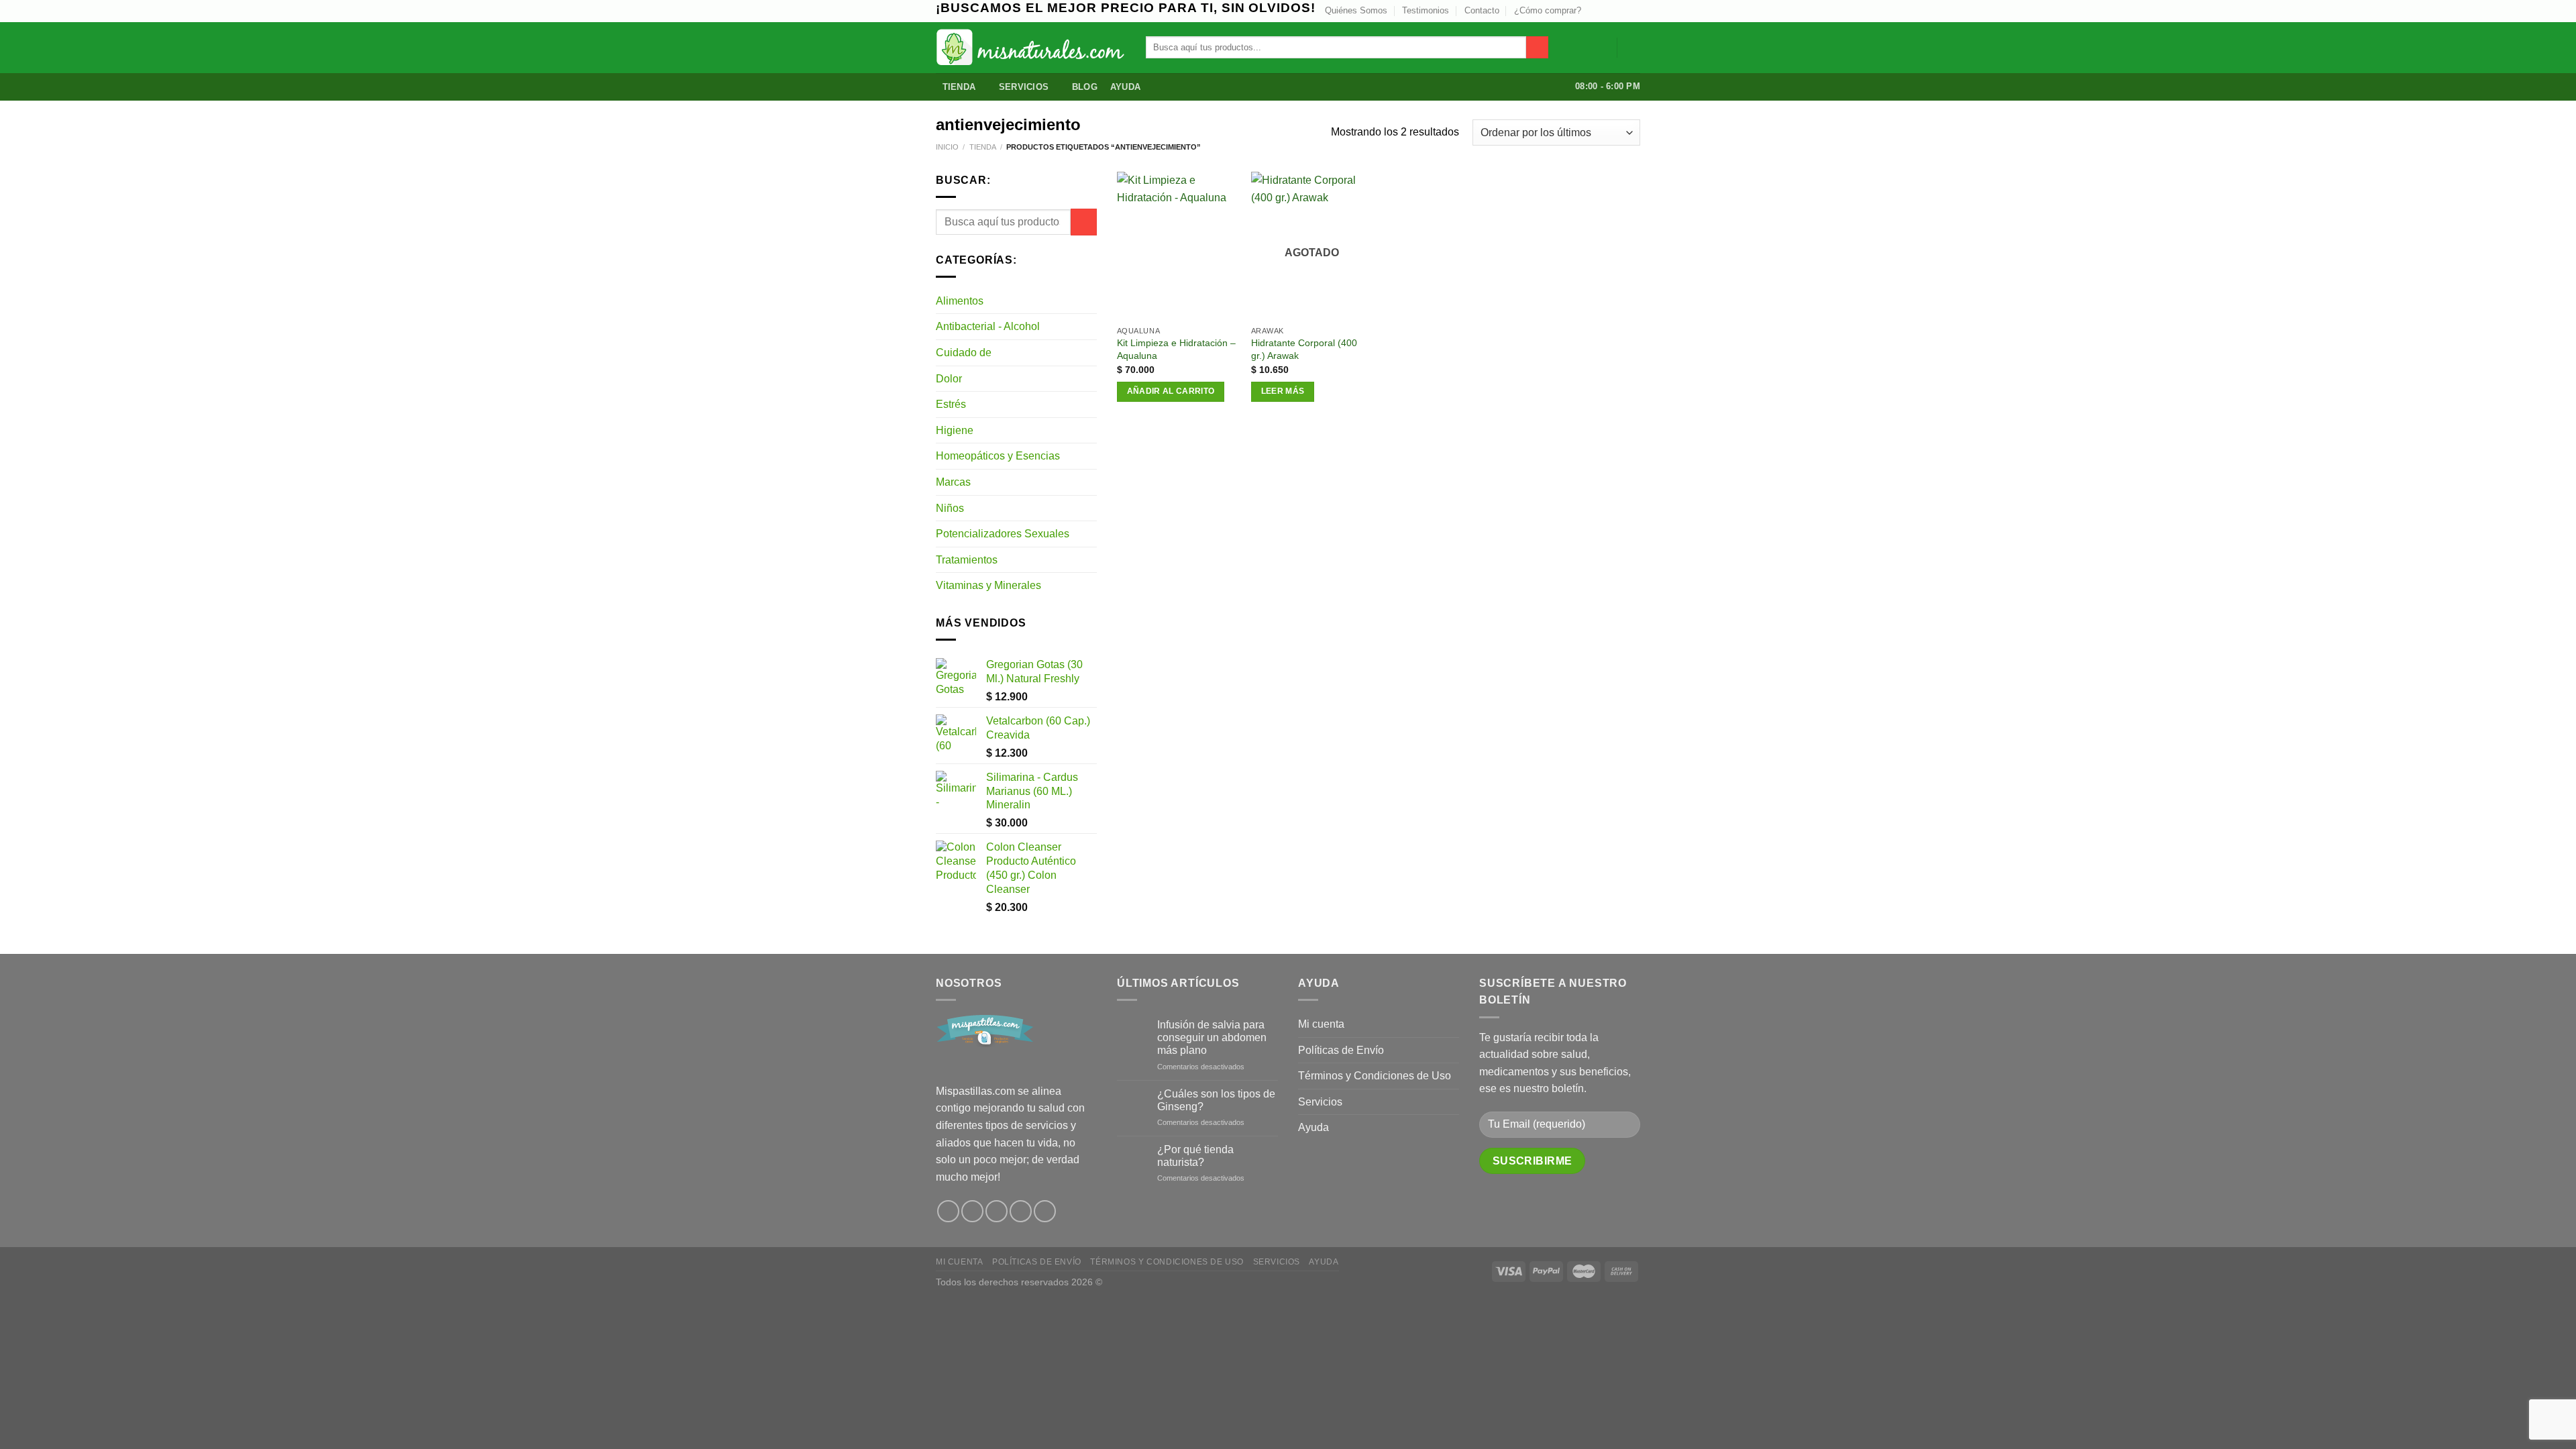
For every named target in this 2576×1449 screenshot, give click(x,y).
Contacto (1482, 10)
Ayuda (1125, 87)
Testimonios (1426, 10)
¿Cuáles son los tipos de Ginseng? (1216, 1100)
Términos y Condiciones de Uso (1375, 1076)
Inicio (947, 147)
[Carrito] (1633, 48)
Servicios (1024, 87)
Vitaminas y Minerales (988, 585)
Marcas (953, 482)
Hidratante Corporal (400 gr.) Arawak (1304, 349)
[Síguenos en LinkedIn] (1633, 11)
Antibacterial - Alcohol (988, 326)
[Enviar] (1537, 48)
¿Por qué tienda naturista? (1195, 1156)
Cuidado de (964, 353)
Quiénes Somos (1356, 10)
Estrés (951, 404)
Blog (1085, 87)
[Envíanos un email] (1621, 11)
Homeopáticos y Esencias (998, 456)
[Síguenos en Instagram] (1595, 11)
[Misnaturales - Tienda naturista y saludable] (1031, 47)
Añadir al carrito (1171, 391)
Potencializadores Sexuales (1003, 534)
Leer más (1283, 391)
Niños (950, 508)
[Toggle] (1091, 301)
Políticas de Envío (1341, 1050)
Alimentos (960, 301)
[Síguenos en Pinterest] (1021, 1211)
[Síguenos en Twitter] (1608, 11)
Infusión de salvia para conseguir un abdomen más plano (1212, 1037)
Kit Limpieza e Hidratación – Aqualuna (1176, 349)
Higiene (955, 430)
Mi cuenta (1321, 1024)
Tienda (959, 87)
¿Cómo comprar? (1548, 10)
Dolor (949, 379)
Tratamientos (967, 560)
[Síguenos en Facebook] (948, 1211)
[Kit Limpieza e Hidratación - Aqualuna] (1177, 245)
